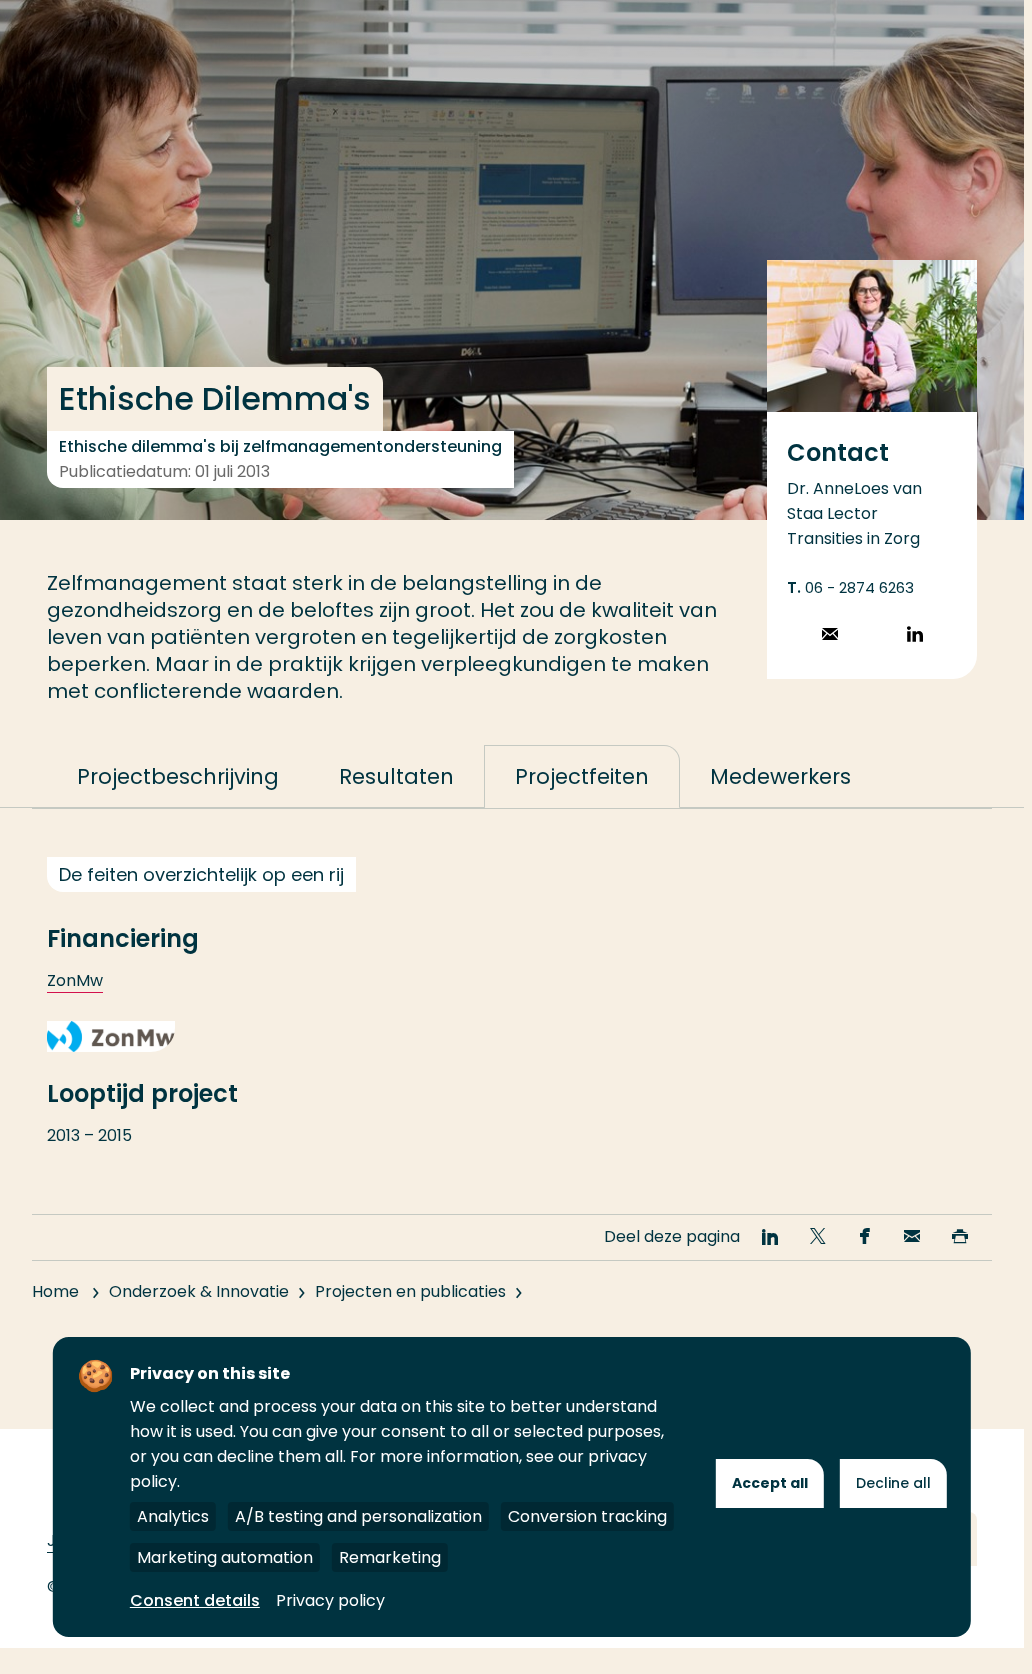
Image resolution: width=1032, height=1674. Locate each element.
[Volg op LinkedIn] (915, 636)
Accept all (770, 1483)
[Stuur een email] (830, 636)
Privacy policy (330, 1600)
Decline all (893, 1483)
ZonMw (75, 980)
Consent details (195, 1600)
